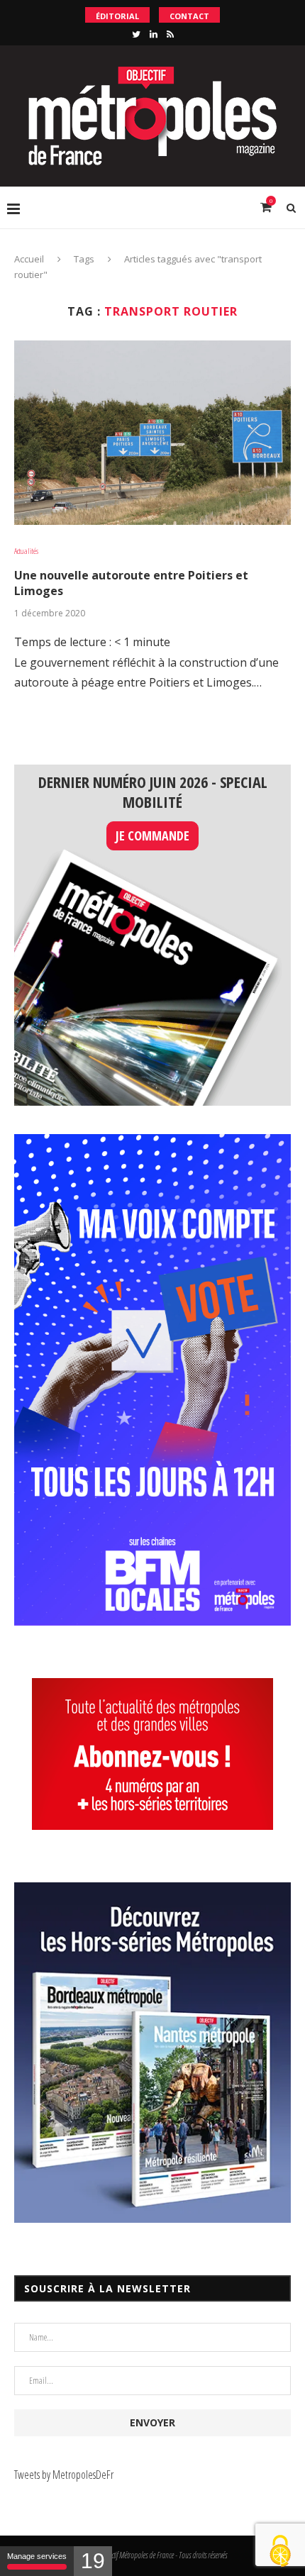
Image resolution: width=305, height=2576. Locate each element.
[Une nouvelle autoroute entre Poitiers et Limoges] (152, 433)
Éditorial (117, 16)
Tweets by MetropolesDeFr (64, 2475)
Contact (189, 16)
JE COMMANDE (152, 835)
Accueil (29, 259)
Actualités (26, 551)
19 (93, 2561)
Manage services (37, 2556)
